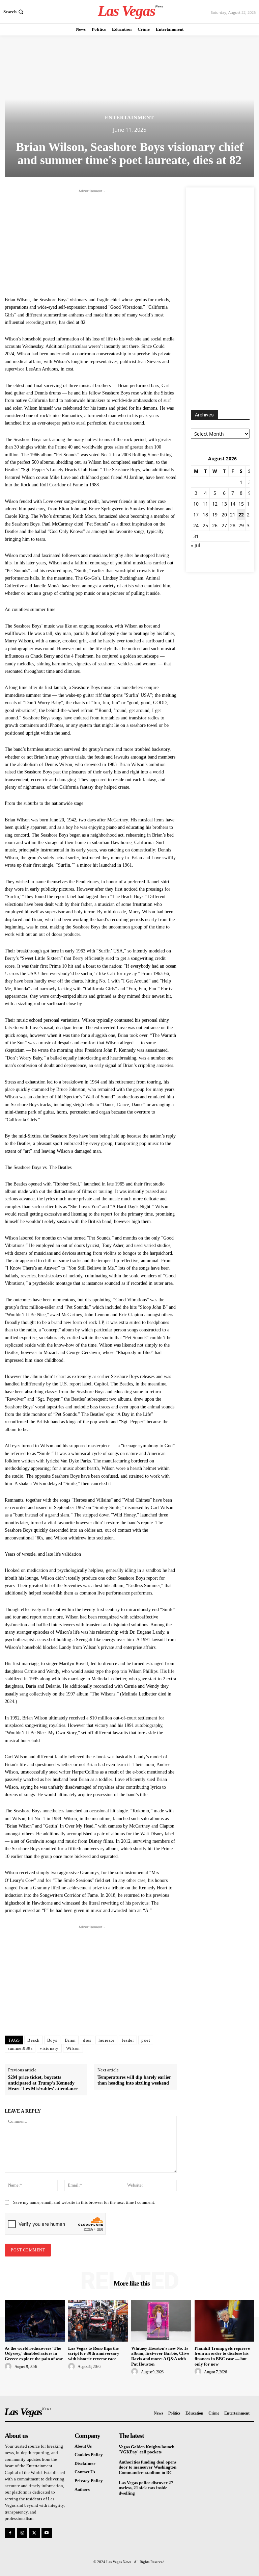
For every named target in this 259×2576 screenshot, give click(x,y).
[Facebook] (10, 2533)
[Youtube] (47, 2533)
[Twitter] (34, 2533)
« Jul (196, 545)
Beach (34, 2040)
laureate (106, 2040)
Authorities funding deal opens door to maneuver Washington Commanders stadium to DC (148, 2467)
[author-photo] (9, 2367)
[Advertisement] (91, 242)
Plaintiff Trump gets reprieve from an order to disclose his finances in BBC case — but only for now (222, 2356)
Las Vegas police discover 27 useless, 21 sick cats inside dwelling (146, 2488)
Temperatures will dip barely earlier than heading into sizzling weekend (134, 2080)
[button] (14, 12)
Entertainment (129, 118)
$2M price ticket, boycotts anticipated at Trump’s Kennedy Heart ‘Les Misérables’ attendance (43, 2083)
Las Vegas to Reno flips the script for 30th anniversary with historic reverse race (94, 2353)
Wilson (73, 2048)
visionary (49, 2048)
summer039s (20, 2048)
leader (128, 2040)
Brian (70, 2040)
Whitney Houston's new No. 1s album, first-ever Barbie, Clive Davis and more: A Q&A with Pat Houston (160, 2356)
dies (87, 2040)
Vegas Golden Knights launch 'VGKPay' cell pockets (147, 2450)
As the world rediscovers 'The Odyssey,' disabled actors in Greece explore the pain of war (34, 2353)
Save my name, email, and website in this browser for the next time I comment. (84, 2202)
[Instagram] (22, 2533)
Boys (52, 2040)
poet (146, 2040)
